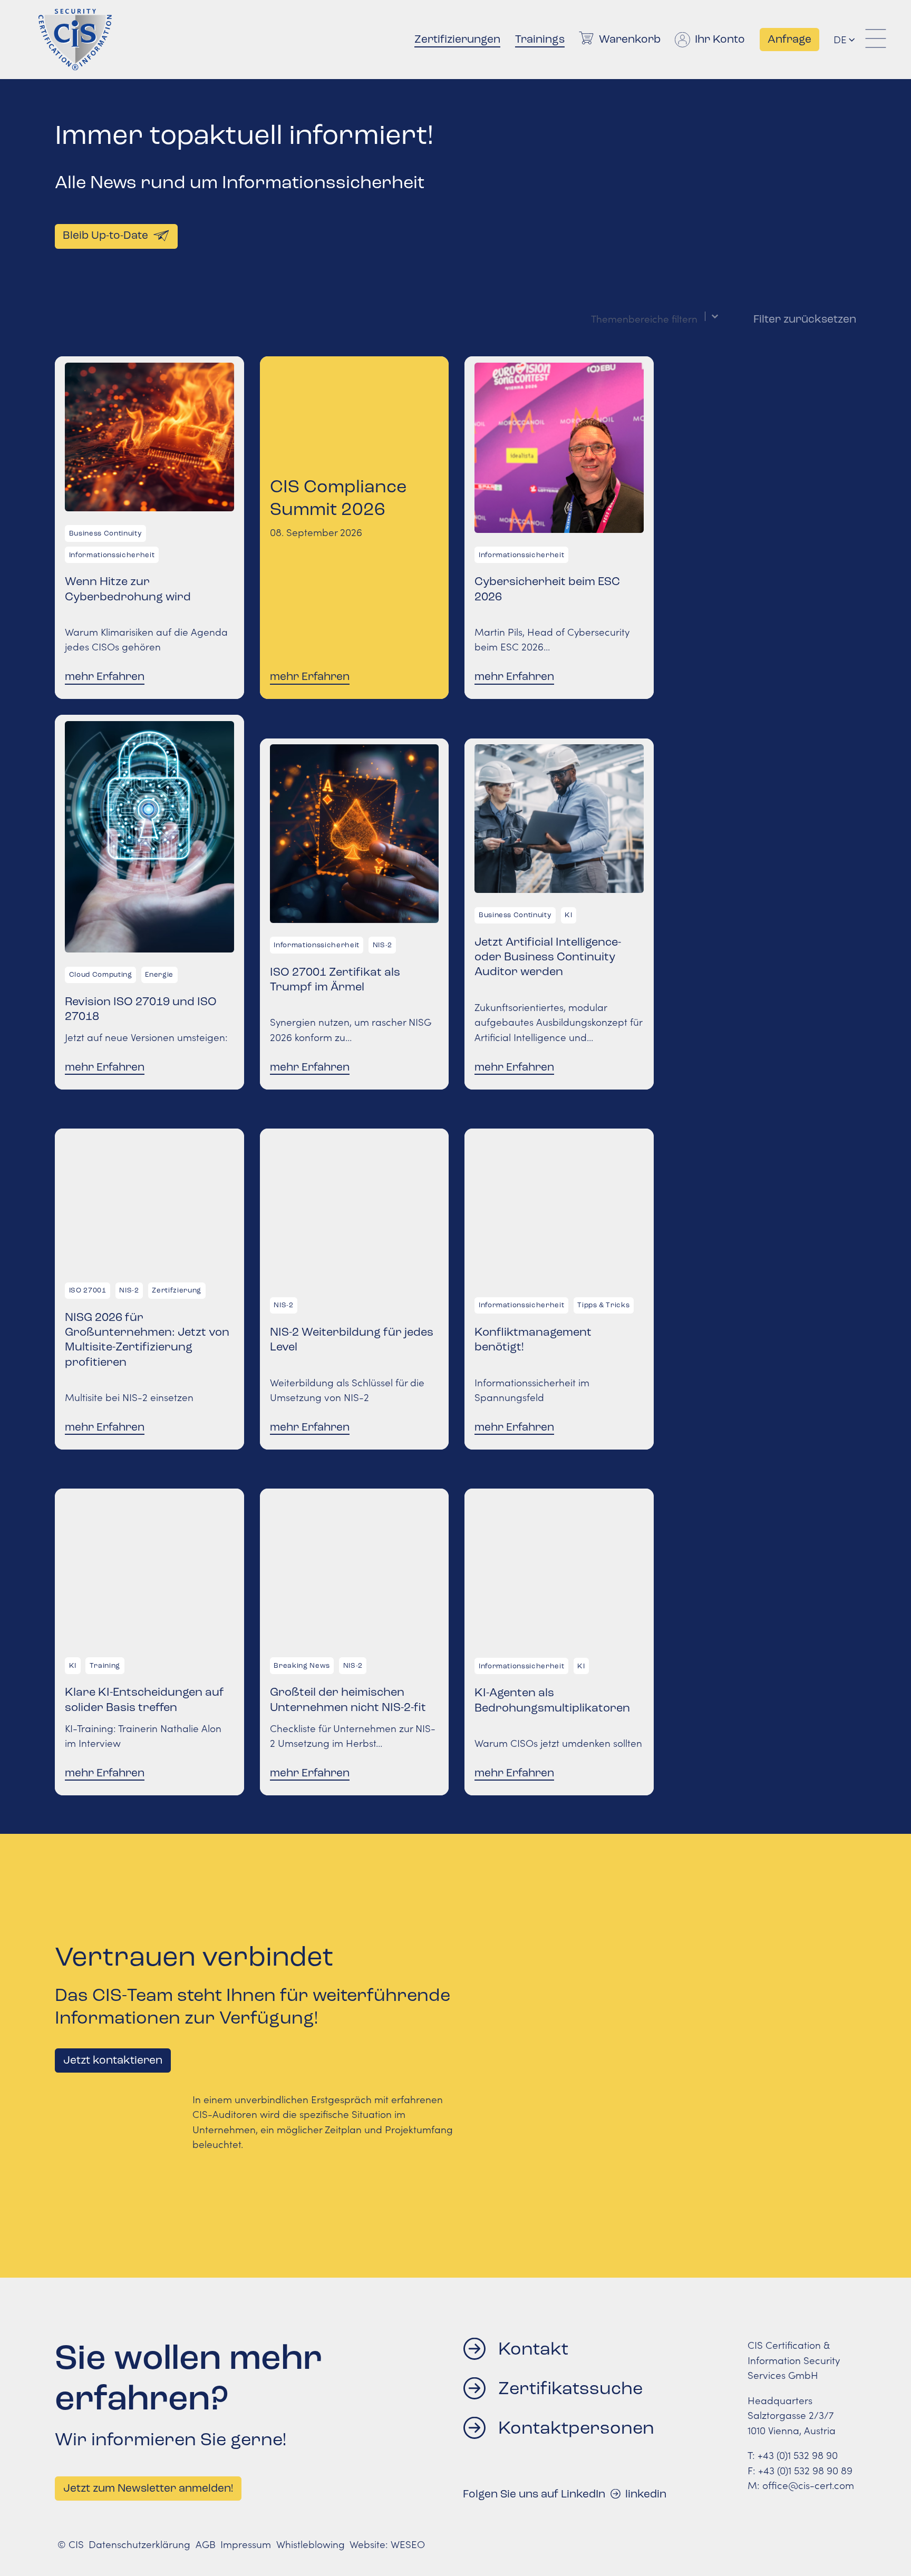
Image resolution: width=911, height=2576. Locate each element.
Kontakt (533, 2349)
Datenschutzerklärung (139, 2544)
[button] (851, 40)
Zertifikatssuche (570, 2388)
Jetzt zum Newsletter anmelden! (148, 2488)
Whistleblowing (311, 2544)
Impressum (246, 2544)
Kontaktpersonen (576, 2428)
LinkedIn (646, 2494)
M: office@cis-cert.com (801, 2485)
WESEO (408, 2544)
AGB (206, 2544)
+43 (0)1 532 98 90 (798, 2455)
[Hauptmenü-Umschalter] (876, 40)
